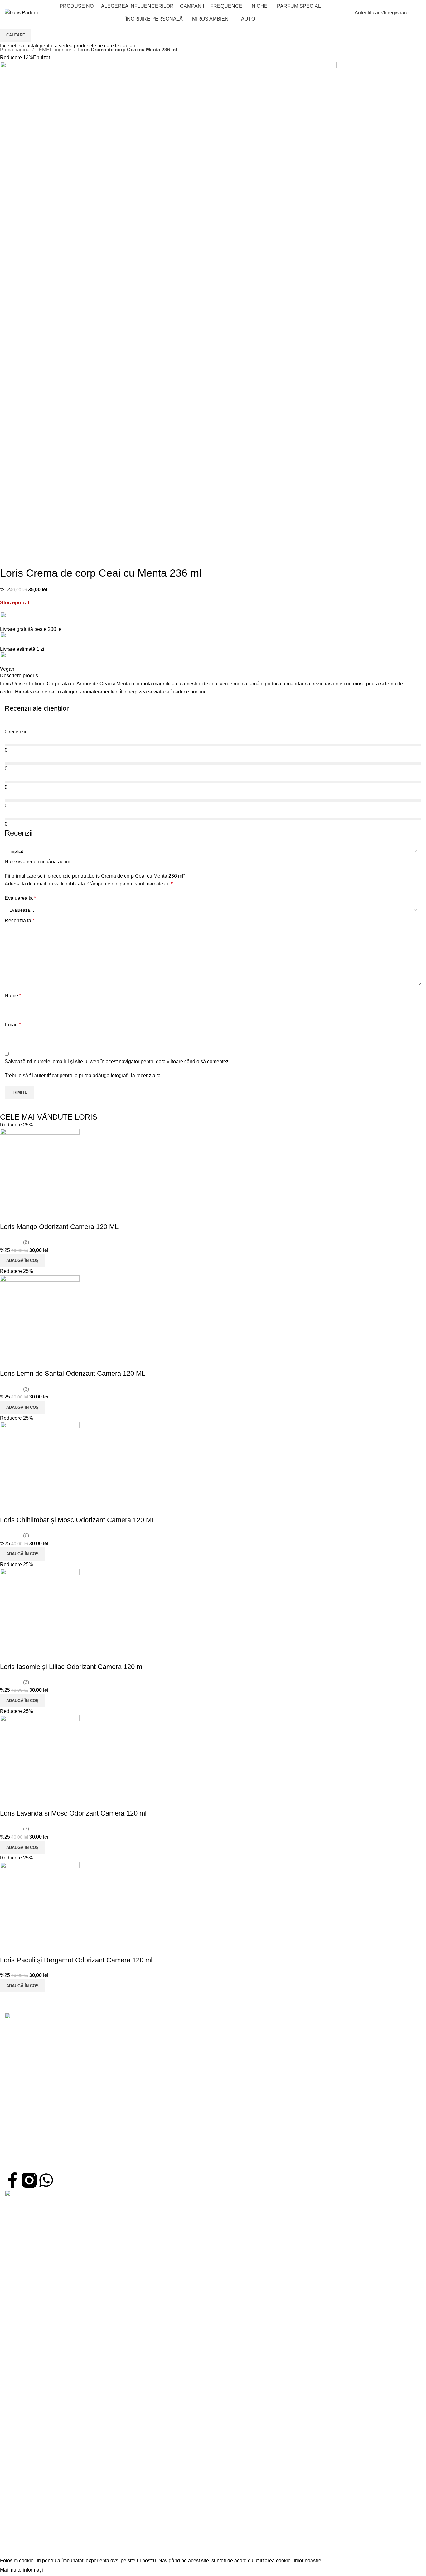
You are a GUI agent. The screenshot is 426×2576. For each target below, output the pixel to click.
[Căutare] (346, 13)
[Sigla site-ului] (21, 12)
